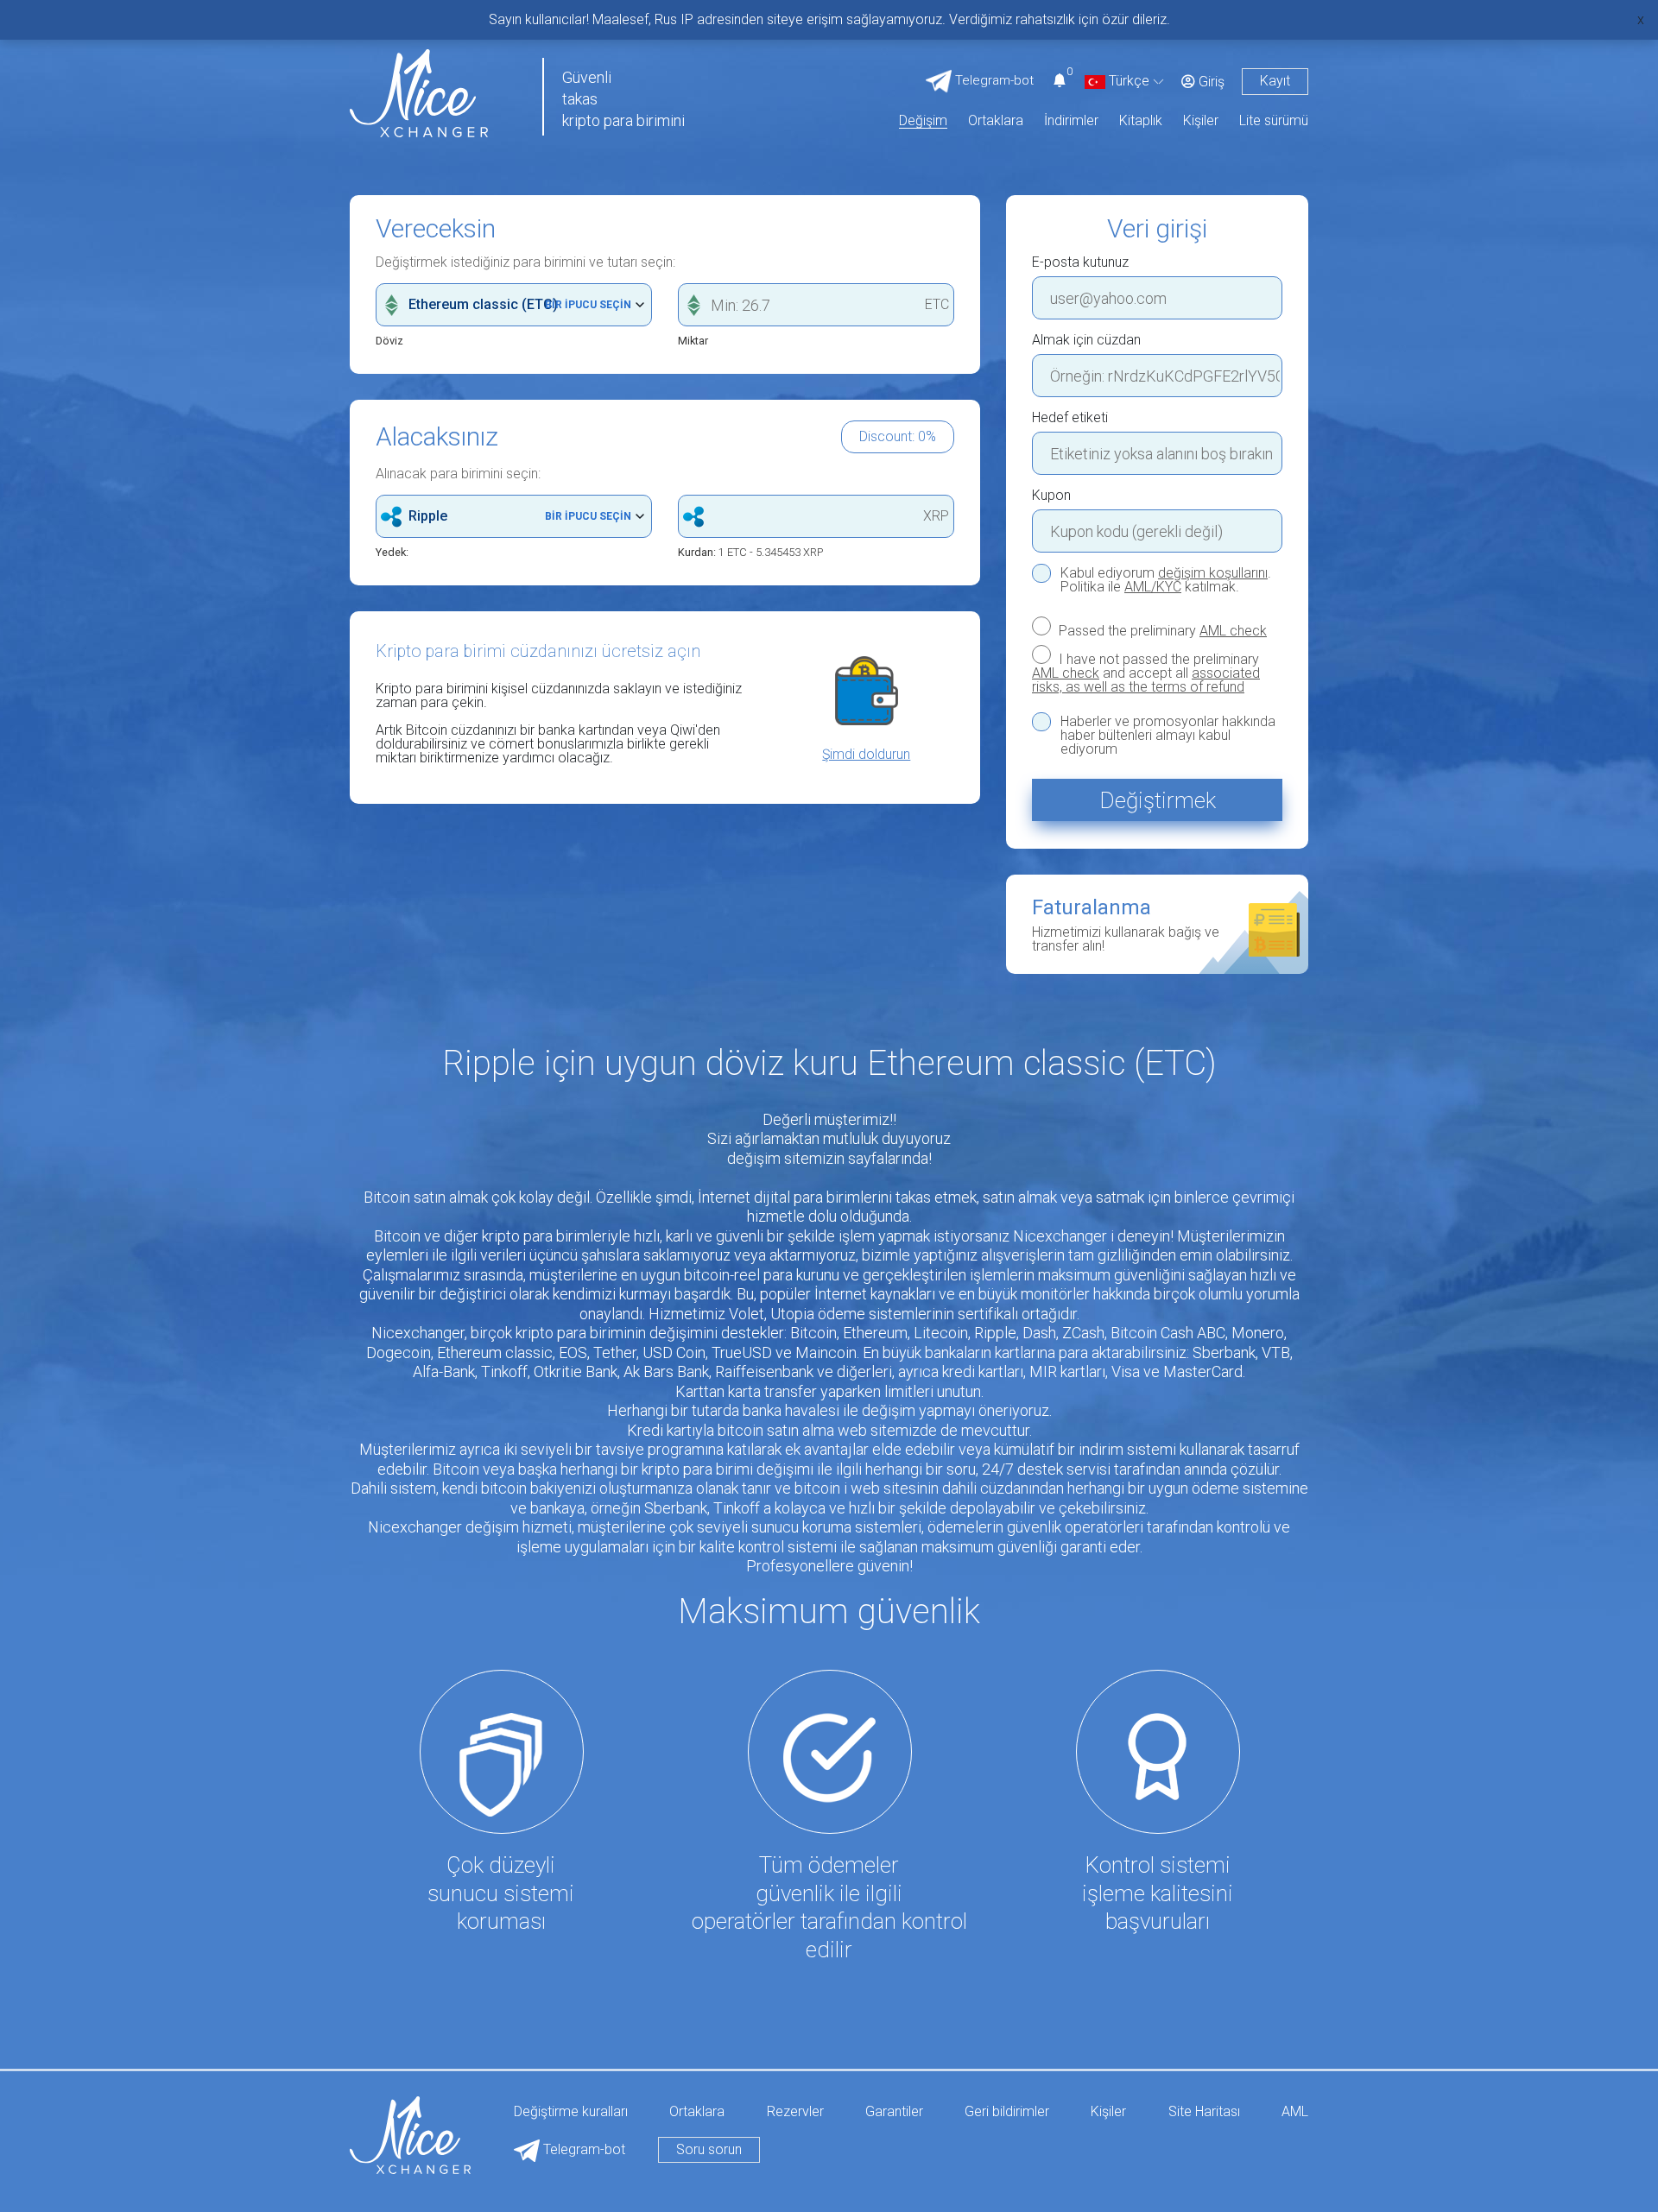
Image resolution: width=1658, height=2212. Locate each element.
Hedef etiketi (1070, 418)
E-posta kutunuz (1080, 262)
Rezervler (795, 2112)
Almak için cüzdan (1086, 340)
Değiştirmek (1158, 800)
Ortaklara (996, 121)
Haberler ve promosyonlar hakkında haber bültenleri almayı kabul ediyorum (1168, 736)
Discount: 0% (898, 436)
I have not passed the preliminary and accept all (1146, 673)
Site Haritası (1204, 2112)
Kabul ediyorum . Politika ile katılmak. (1166, 580)
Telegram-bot (582, 2149)
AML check (1233, 631)
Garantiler (894, 2112)
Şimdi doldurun (866, 755)
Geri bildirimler (1007, 2112)
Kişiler (1201, 121)
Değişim (923, 121)
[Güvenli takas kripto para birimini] (419, 92)
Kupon (1051, 496)
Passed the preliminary (1161, 630)
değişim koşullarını (1213, 573)
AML (1295, 2112)
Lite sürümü (1274, 121)
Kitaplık (1141, 121)
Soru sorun (709, 2149)
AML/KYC (1153, 587)
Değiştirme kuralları (571, 2112)
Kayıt (1275, 81)
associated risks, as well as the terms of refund (1146, 680)
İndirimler (1071, 121)
